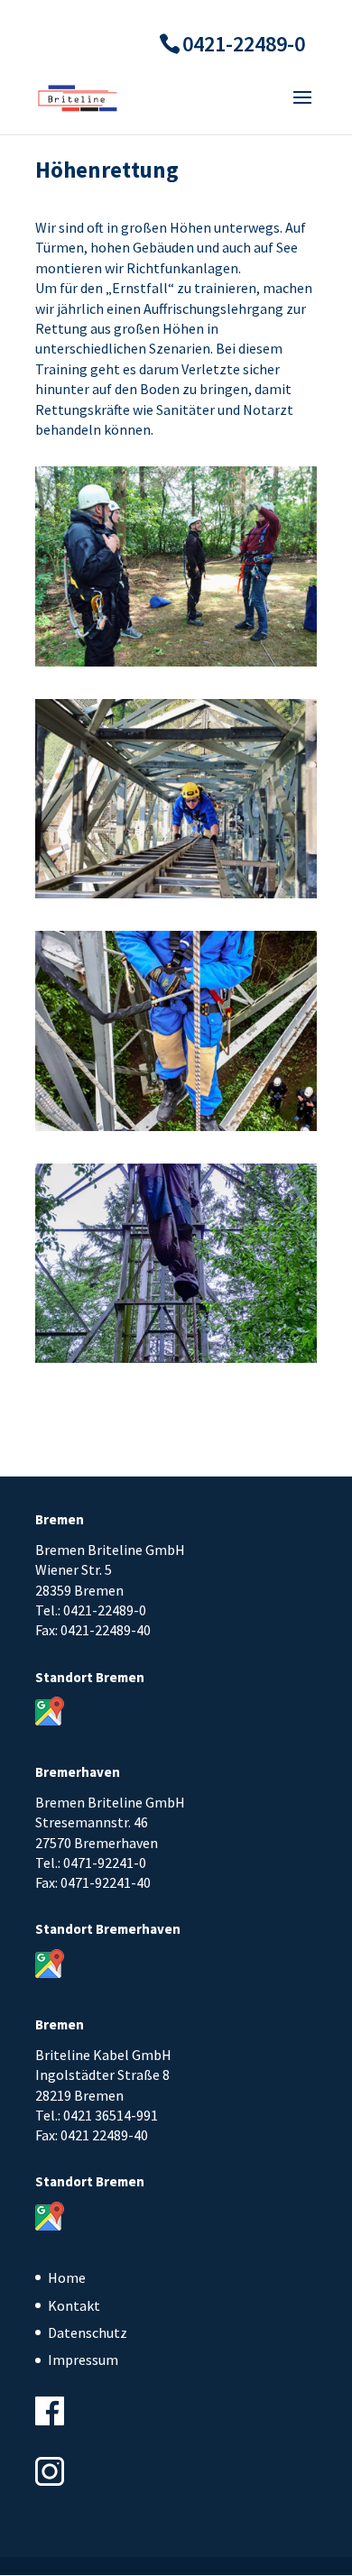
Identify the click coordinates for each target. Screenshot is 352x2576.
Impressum (83, 2360)
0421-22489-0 (244, 44)
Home (67, 2277)
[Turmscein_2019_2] (176, 898)
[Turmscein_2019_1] (176, 667)
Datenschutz (88, 2332)
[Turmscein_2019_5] (176, 1363)
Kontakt (74, 2305)
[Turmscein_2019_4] (176, 1131)
